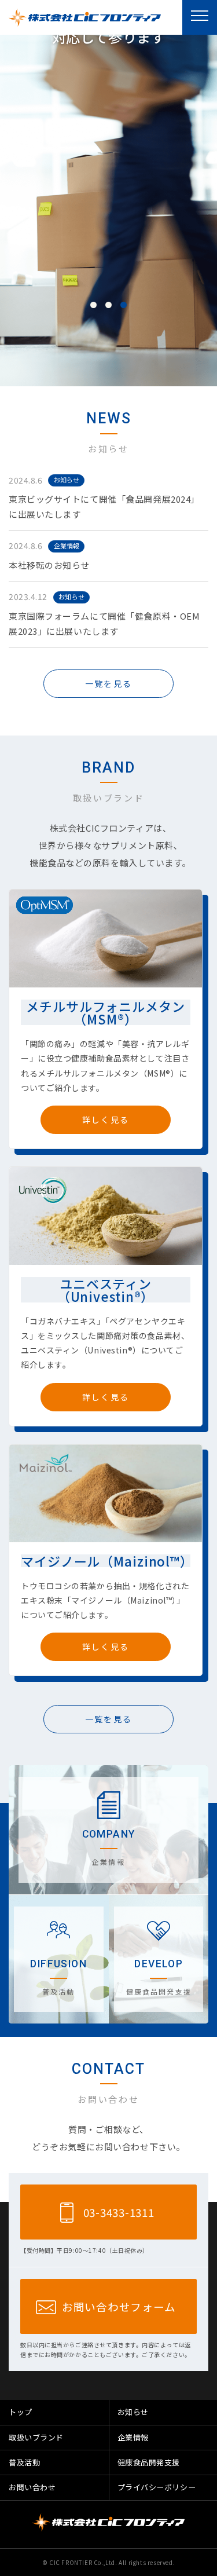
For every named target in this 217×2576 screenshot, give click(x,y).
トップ (21, 2412)
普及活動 (24, 2462)
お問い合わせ (32, 2487)
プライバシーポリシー (157, 2487)
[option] (108, 211)
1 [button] (93, 305)
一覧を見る (108, 683)
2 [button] (108, 305)
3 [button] (124, 305)
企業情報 (67, 546)
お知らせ (67, 480)
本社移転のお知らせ (49, 565)
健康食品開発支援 (149, 2462)
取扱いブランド (36, 2437)
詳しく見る (106, 1119)
